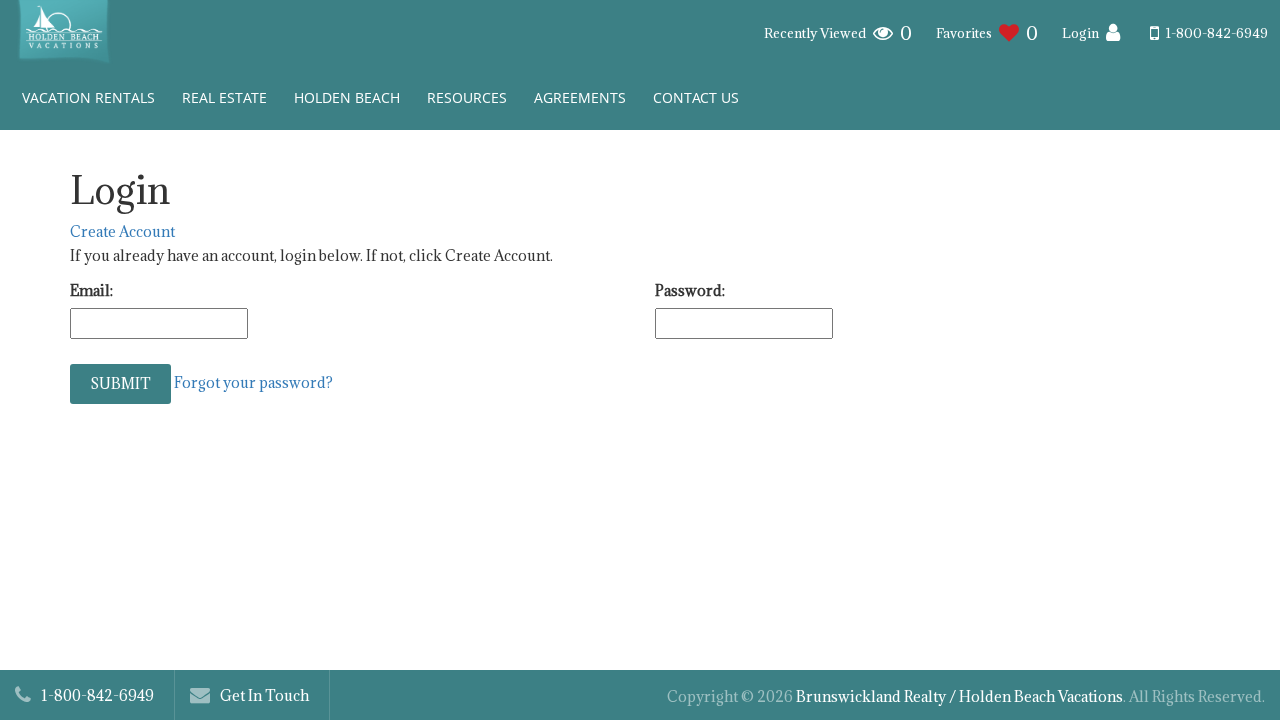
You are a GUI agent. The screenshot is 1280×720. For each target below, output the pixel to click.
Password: (690, 290)
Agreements (580, 97)
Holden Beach (347, 97)
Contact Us (696, 97)
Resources (467, 97)
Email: (91, 290)
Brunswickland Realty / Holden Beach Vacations (959, 696)
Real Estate (224, 97)
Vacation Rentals (88, 97)
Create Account (122, 231)
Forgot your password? (253, 381)
